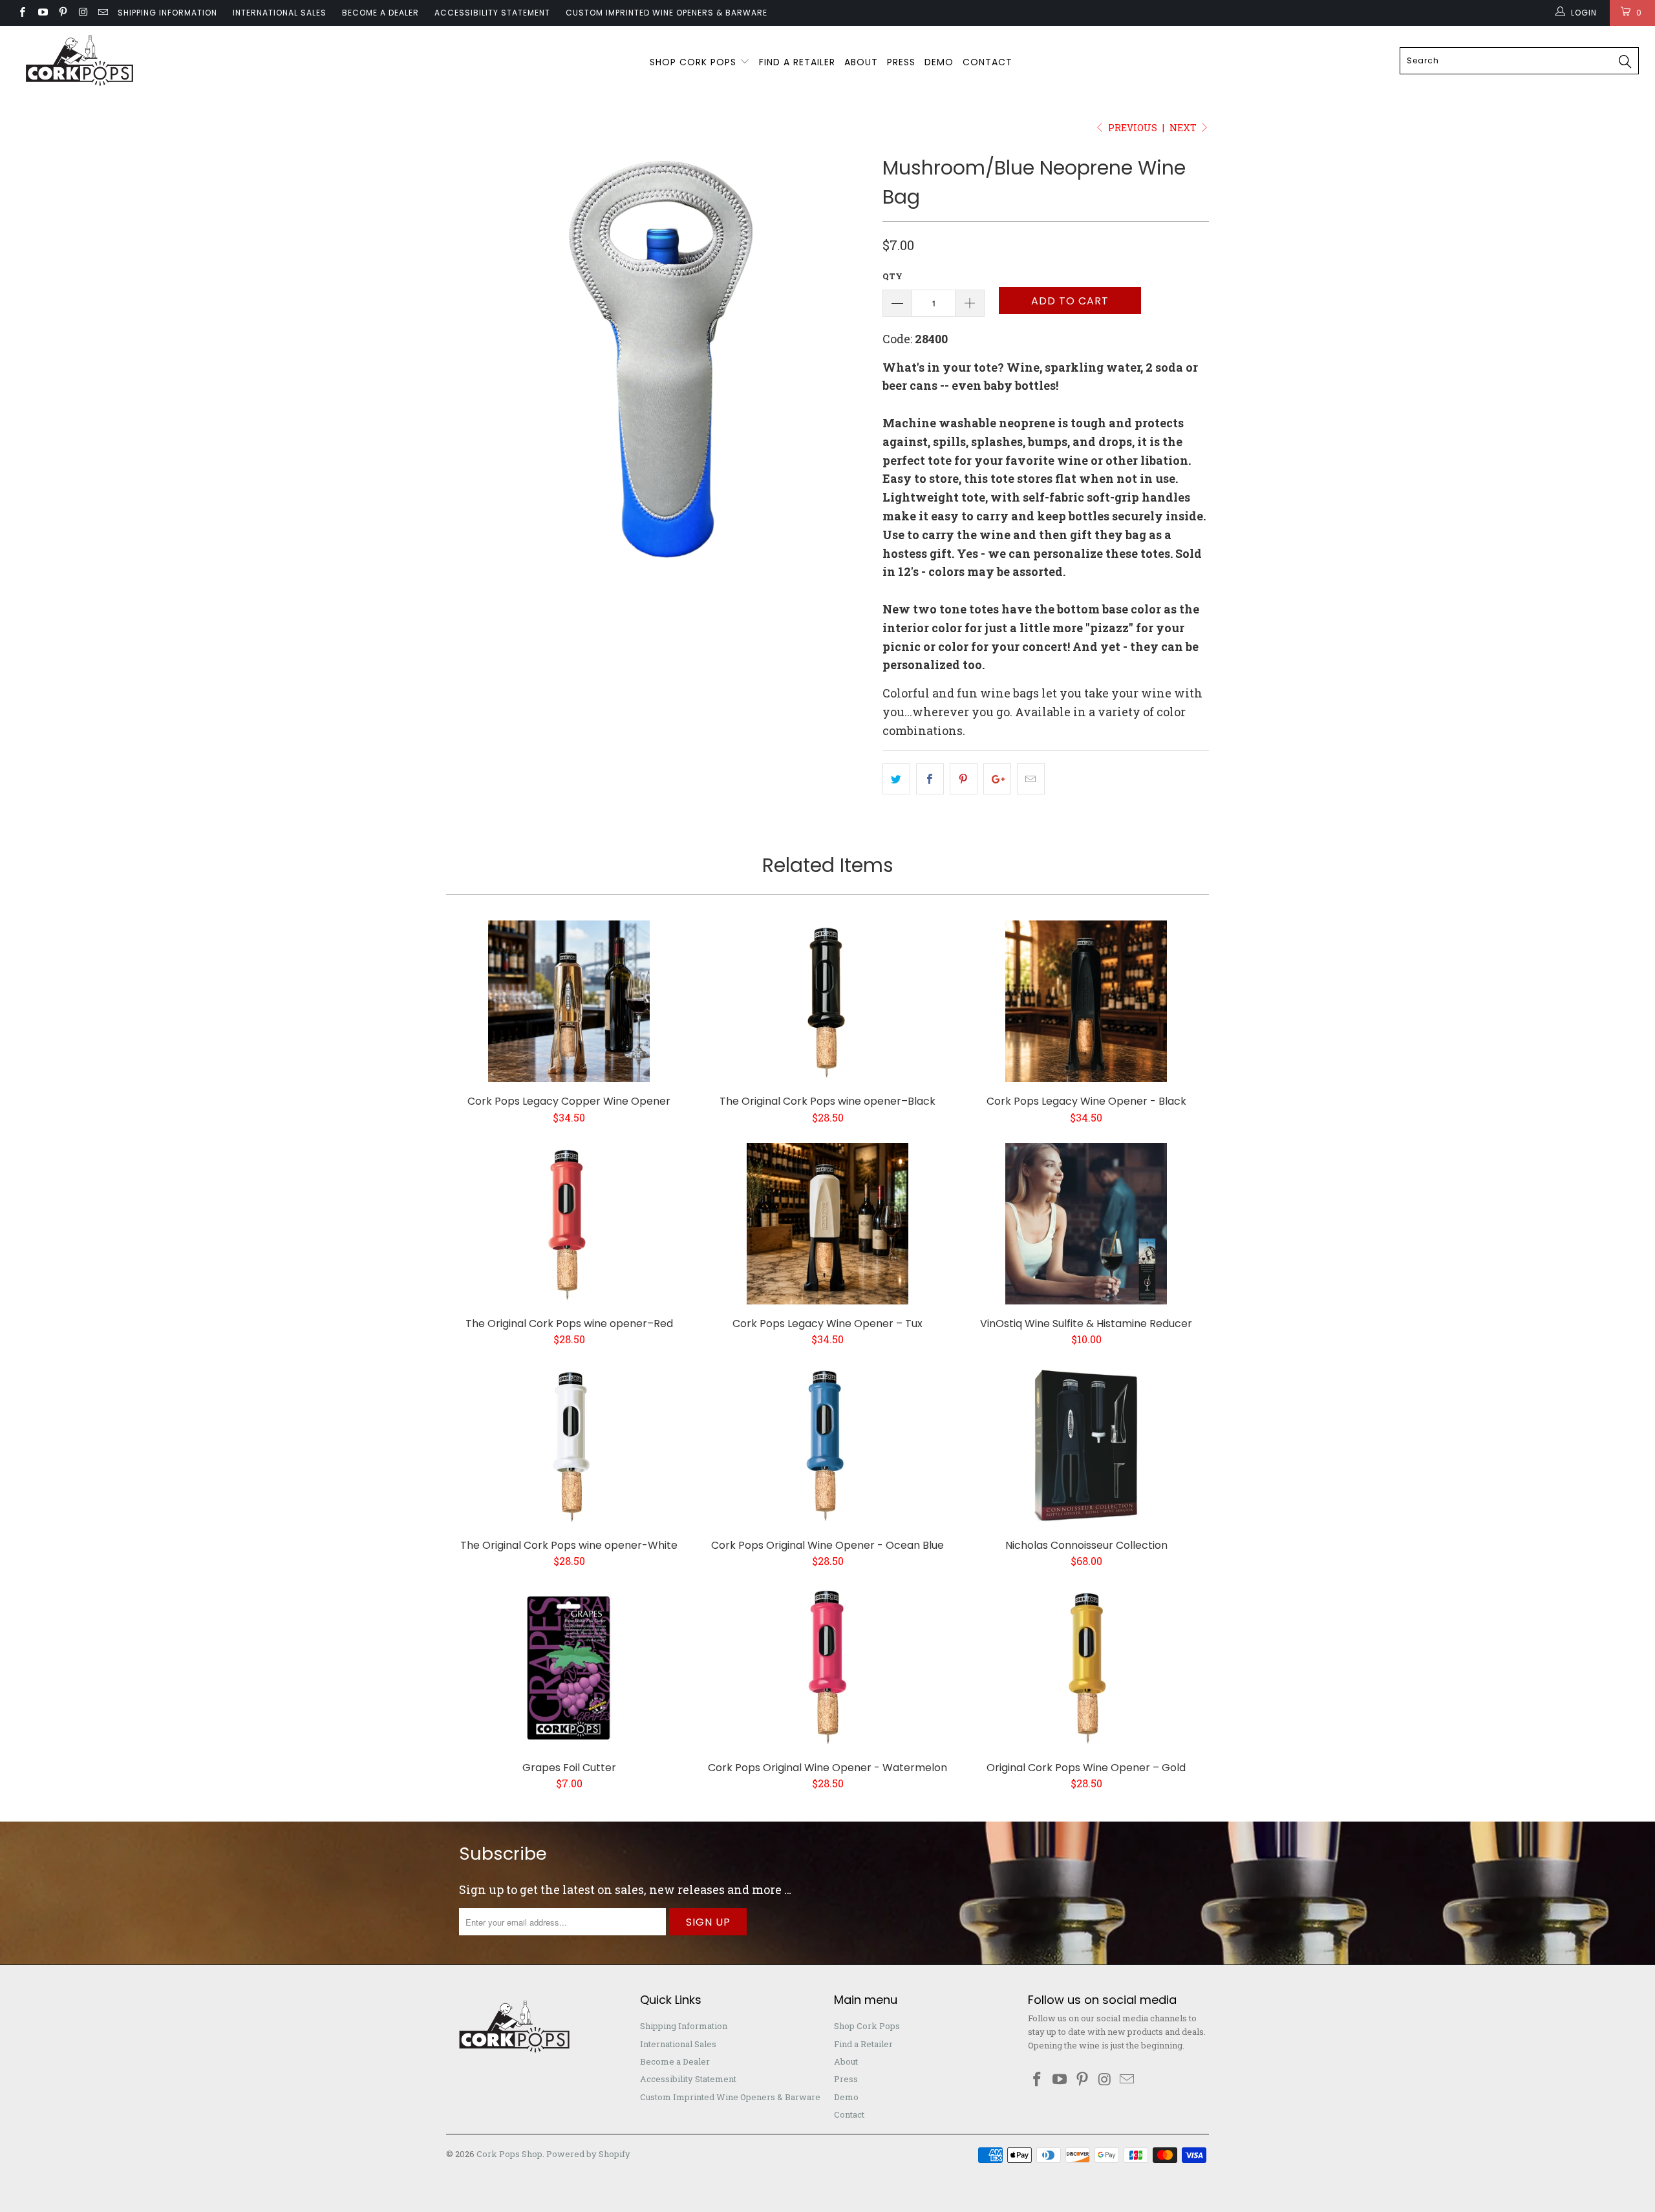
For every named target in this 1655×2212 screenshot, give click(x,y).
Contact (988, 62)
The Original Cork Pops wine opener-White (569, 1445)
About (861, 62)
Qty (892, 276)
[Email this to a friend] (1031, 779)
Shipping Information (167, 13)
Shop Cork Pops (695, 62)
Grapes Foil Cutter (569, 1668)
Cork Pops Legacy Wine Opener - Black (1086, 1001)
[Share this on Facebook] (930, 779)
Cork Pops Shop (509, 2154)
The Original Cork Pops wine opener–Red (569, 1224)
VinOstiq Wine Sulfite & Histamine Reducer (1086, 1224)
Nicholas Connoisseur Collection (1086, 1445)
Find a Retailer (797, 62)
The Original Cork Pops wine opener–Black (827, 1001)
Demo (939, 62)
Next (1184, 128)
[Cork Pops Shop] (139, 61)
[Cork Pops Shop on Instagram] (82, 13)
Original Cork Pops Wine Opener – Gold (1086, 1668)
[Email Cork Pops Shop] (102, 13)
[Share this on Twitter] (896, 779)
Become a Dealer (380, 13)
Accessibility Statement (492, 13)
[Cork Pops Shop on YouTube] (42, 13)
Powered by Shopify (588, 2154)
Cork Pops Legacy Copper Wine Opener (569, 1001)
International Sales (280, 13)
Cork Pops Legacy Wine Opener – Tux (827, 1224)
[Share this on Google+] (997, 779)
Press (901, 62)
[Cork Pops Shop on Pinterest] (62, 13)
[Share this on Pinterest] (964, 779)
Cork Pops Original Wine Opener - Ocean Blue (827, 1445)
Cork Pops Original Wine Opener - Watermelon (827, 1668)
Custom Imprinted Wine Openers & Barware (667, 13)
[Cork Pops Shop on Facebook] (22, 13)
